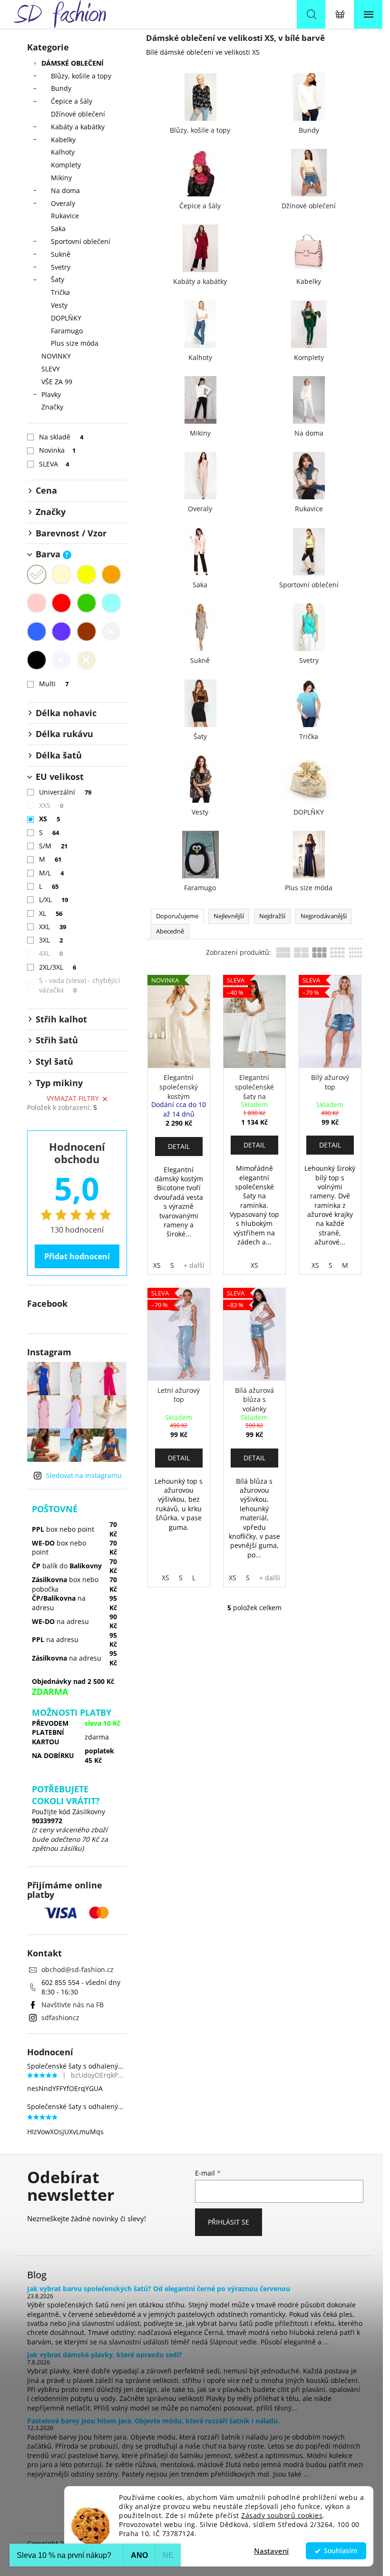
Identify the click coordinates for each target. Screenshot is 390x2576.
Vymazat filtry (73, 1098)
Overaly (63, 203)
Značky (52, 407)
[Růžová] (37, 603)
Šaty (58, 279)
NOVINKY (56, 356)
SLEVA (54, 464)
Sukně (61, 254)
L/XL (54, 899)
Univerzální (65, 792)
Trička (60, 292)
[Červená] (61, 603)
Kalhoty (63, 152)
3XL (51, 940)
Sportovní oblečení (81, 241)
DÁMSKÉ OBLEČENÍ (73, 63)
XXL (53, 927)
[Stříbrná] (61, 660)
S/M (54, 846)
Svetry (61, 267)
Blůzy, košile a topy (81, 76)
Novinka (58, 450)
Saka (58, 228)
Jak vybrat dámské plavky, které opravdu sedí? (105, 2355)
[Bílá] (37, 574)
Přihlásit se (229, 2222)
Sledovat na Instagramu (84, 1475)
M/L (52, 873)
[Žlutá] (87, 574)
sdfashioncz (60, 2017)
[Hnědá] (87, 632)
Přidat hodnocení (77, 1256)
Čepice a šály (72, 101)
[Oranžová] (111, 574)
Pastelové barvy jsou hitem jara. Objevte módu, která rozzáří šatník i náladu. (153, 2421)
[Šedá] (111, 632)
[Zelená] (87, 603)
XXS (51, 805)
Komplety (66, 165)
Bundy (61, 88)
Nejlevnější (229, 916)
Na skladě (61, 437)
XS (50, 819)
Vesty (59, 305)
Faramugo (67, 331)
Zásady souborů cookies (282, 2516)
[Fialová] (61, 632)
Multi (54, 684)
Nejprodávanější (324, 916)
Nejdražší (272, 916)
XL (51, 913)
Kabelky (63, 140)
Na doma (65, 190)
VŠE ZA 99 (57, 382)
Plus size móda (75, 343)
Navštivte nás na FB (73, 2005)
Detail (179, 1146)
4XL (51, 953)
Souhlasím (341, 2551)
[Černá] (37, 660)
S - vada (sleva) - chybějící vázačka (80, 985)
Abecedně (170, 931)
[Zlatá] (87, 660)
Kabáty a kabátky (78, 127)
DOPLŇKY (66, 318)
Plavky (51, 394)
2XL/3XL (58, 967)
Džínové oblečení (78, 114)
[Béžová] (61, 574)
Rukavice (65, 216)
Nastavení (271, 2551)
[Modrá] (37, 632)
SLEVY (51, 369)
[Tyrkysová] (111, 603)
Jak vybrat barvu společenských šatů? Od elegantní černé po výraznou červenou (159, 2289)
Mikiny (61, 178)
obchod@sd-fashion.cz (78, 1969)
